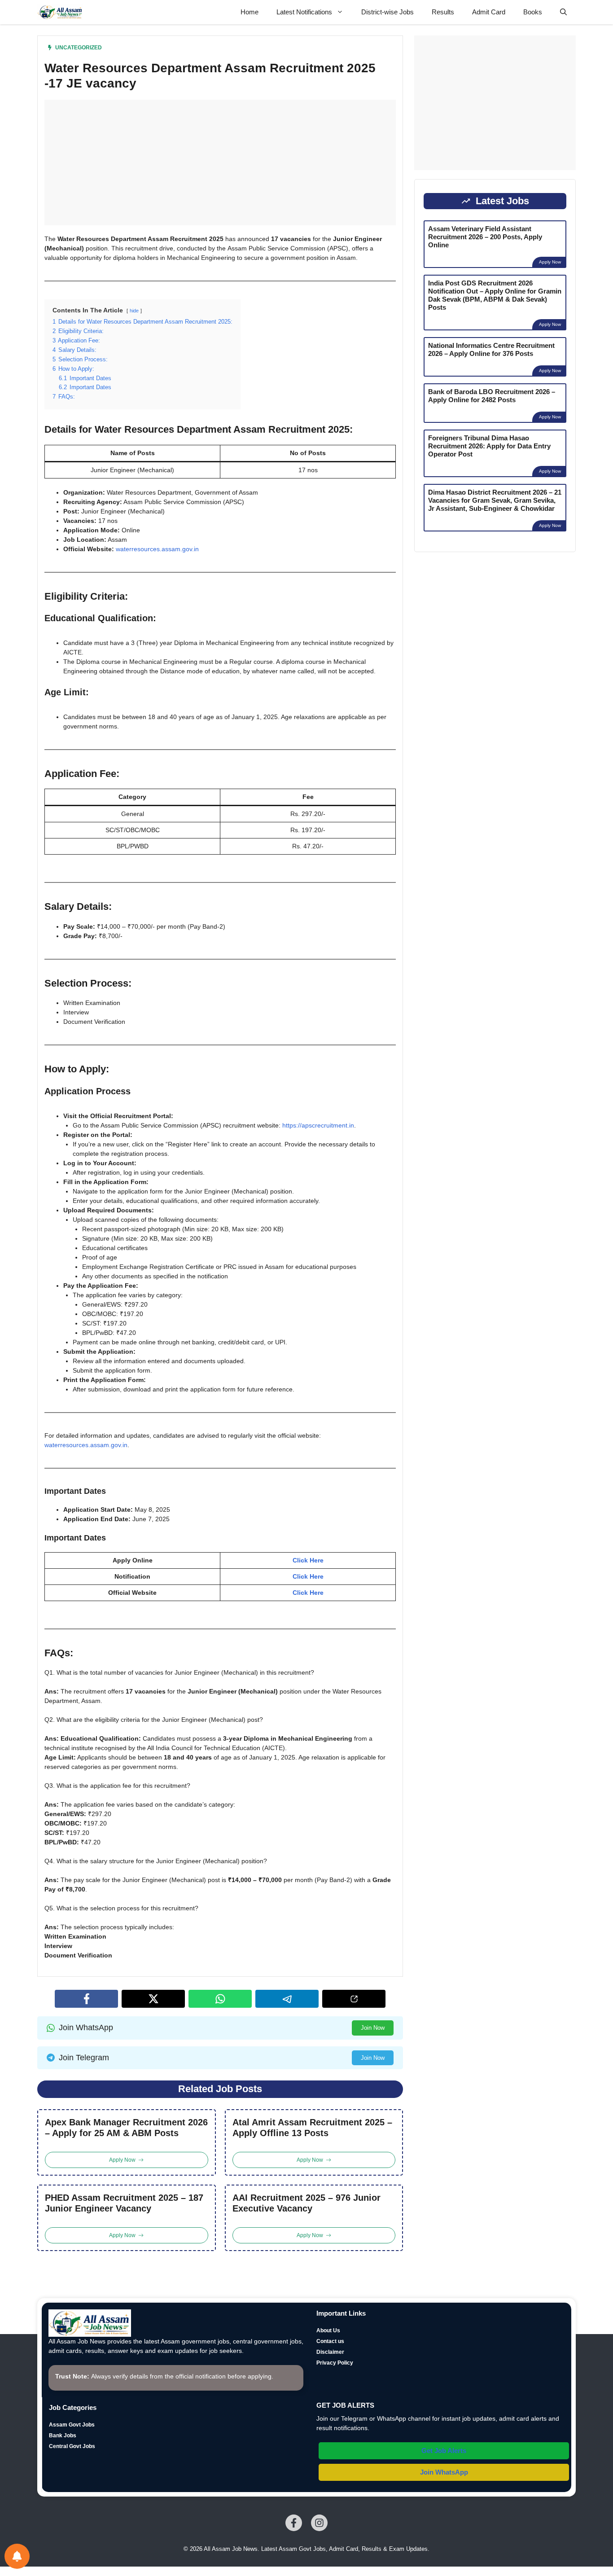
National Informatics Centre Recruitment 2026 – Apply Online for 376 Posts (491, 349)
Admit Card (489, 12)
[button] (563, 12)
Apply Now (550, 262)
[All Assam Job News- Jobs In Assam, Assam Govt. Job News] (60, 12)
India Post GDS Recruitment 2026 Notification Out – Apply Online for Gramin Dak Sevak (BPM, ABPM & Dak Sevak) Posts (495, 295)
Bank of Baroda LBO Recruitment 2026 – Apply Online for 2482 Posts (492, 396)
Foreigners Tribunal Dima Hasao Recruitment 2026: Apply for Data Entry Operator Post (489, 446)
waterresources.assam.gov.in (157, 549)
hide (134, 311)
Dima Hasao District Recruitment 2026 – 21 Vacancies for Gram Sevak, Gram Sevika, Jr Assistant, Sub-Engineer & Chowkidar (495, 500)
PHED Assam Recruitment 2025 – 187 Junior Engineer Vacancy (124, 2203)
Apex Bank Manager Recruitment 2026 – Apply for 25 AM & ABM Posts (126, 2128)
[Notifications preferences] (17, 2556)
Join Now (373, 2028)
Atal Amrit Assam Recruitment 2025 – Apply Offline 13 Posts (312, 2128)
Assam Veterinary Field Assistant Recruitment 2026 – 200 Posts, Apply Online (485, 237)
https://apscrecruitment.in (318, 1125)
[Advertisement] (220, 162)
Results (443, 12)
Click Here (308, 1560)
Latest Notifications (304, 12)
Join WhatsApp (444, 2472)
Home (250, 12)
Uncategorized (79, 48)
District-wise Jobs (388, 12)
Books (533, 12)
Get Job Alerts (444, 2451)
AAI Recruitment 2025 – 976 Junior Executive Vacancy (306, 2203)
